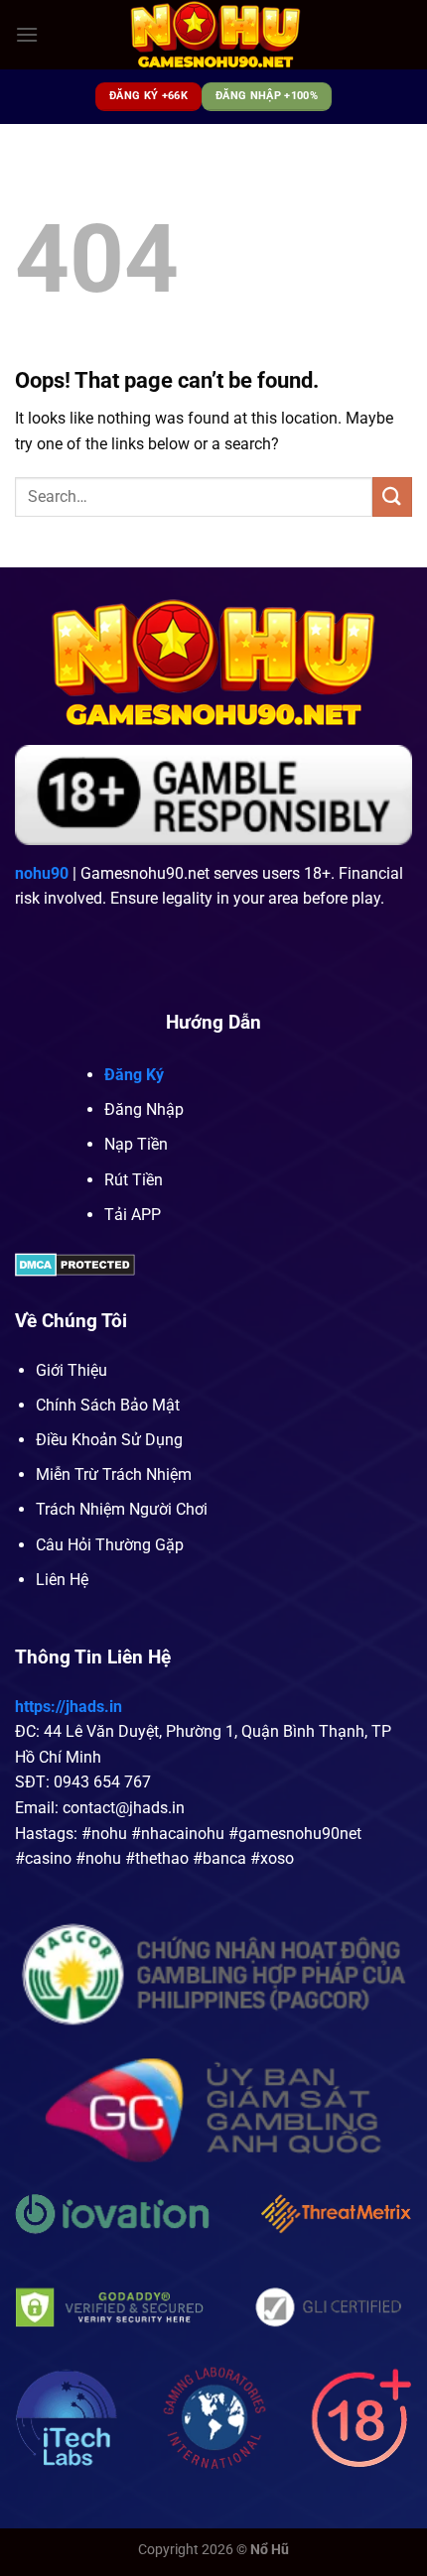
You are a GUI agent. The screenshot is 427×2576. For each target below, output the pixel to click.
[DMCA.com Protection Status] (75, 1263)
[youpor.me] (215, 35)
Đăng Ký (134, 1075)
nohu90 (42, 873)
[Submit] (392, 496)
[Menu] (27, 34)
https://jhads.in (69, 1707)
